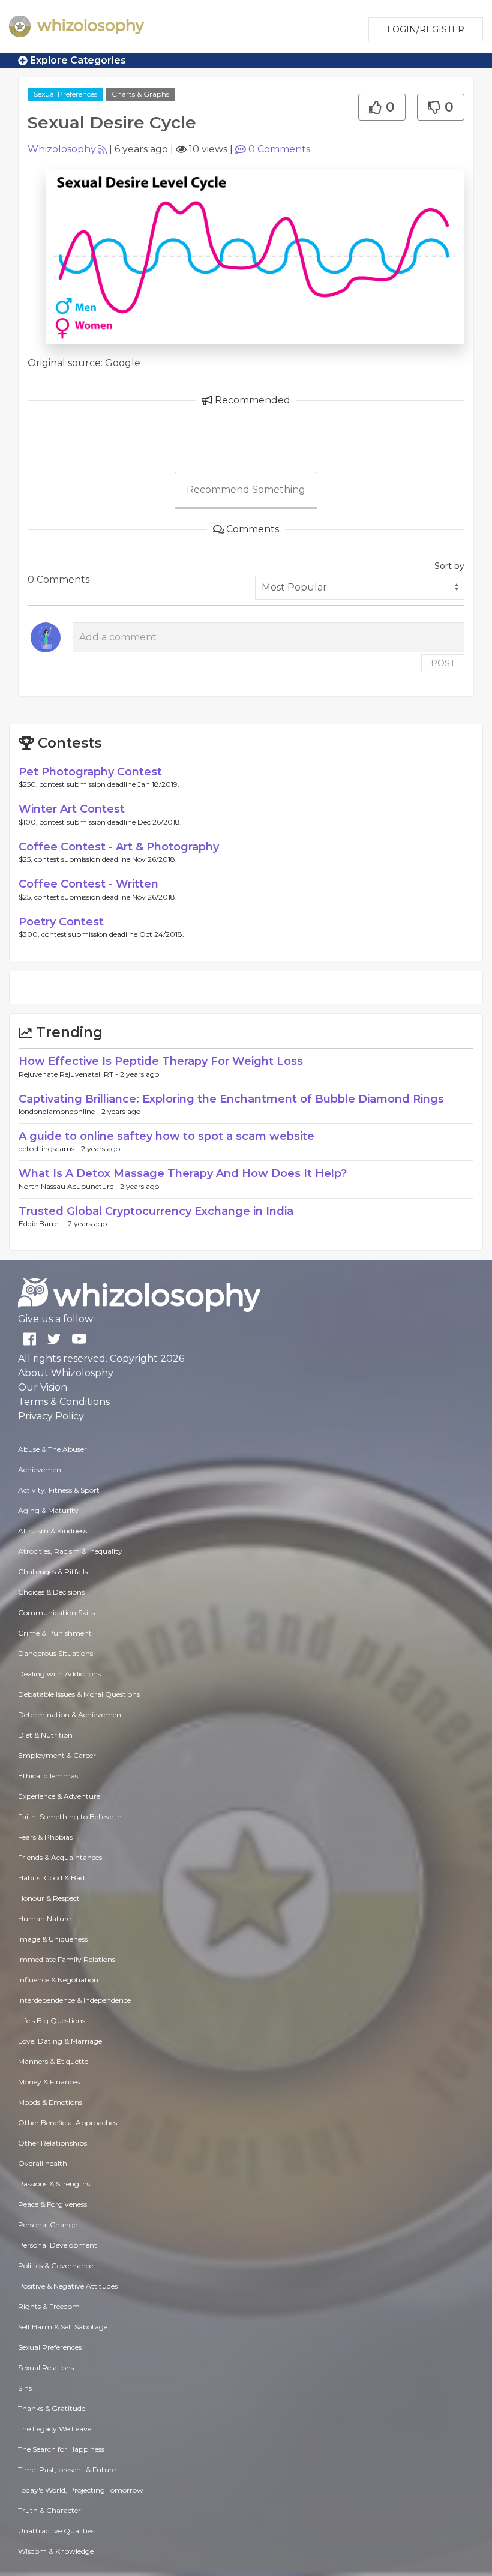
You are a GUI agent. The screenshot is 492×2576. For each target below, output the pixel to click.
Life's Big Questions (52, 2021)
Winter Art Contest (72, 809)
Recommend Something (246, 489)
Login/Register (426, 29)
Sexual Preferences (65, 94)
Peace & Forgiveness (52, 2204)
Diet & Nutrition (45, 1735)
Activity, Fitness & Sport (59, 1490)
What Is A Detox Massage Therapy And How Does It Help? (183, 1173)
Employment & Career (57, 1755)
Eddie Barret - (43, 1223)
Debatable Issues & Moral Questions (79, 1694)
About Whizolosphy (66, 1373)
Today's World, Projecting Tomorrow (81, 2490)
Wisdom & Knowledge (56, 2551)
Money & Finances (49, 2082)
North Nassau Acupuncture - (69, 1186)
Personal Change (48, 2225)
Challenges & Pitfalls (53, 1572)
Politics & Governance (55, 2265)
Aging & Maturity (48, 1510)
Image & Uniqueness (53, 1939)
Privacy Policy (51, 1416)
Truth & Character (49, 2510)
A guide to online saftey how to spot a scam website (166, 1136)
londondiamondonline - (60, 1111)
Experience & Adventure (59, 1796)
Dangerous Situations (55, 1653)
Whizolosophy (62, 149)
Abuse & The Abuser (52, 1449)
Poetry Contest (61, 922)
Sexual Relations (46, 2367)
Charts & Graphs (140, 94)
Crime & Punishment (55, 1633)
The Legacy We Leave (55, 2429)
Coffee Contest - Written (88, 884)
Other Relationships (52, 2143)
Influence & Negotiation (58, 1980)
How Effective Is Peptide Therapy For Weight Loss (161, 1061)
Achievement (41, 1470)
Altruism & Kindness (52, 1531)
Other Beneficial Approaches (67, 2123)
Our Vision (43, 1387)
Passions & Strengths (54, 2184)
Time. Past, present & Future (67, 2469)
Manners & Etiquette (53, 2061)
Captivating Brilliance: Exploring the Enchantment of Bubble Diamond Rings (231, 1099)
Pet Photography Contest (90, 772)
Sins (25, 2388)
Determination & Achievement (71, 1714)
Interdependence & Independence (74, 2000)
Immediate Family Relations (67, 1959)
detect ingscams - (50, 1148)
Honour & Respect (49, 1898)
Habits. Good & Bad (51, 1878)
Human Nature (44, 1918)
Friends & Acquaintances (60, 1857)
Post (443, 663)
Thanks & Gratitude (52, 2408)
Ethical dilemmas (48, 1776)
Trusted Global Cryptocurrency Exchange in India (156, 1211)
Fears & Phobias (45, 1837)
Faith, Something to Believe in (70, 1816)
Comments (279, 149)
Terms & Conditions (64, 1402)
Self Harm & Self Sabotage (63, 2327)
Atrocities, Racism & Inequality (70, 1551)
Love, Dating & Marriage (60, 2041)
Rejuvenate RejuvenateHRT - (69, 1074)
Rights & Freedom (49, 2306)
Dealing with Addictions (59, 1674)
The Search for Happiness (61, 2449)
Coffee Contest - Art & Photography (119, 847)
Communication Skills (56, 1612)
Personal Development (58, 2245)
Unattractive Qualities (56, 2531)
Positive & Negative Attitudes (68, 2286)
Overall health (43, 2163)
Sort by (449, 566)
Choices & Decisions (51, 1592)
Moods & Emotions (50, 2102)
